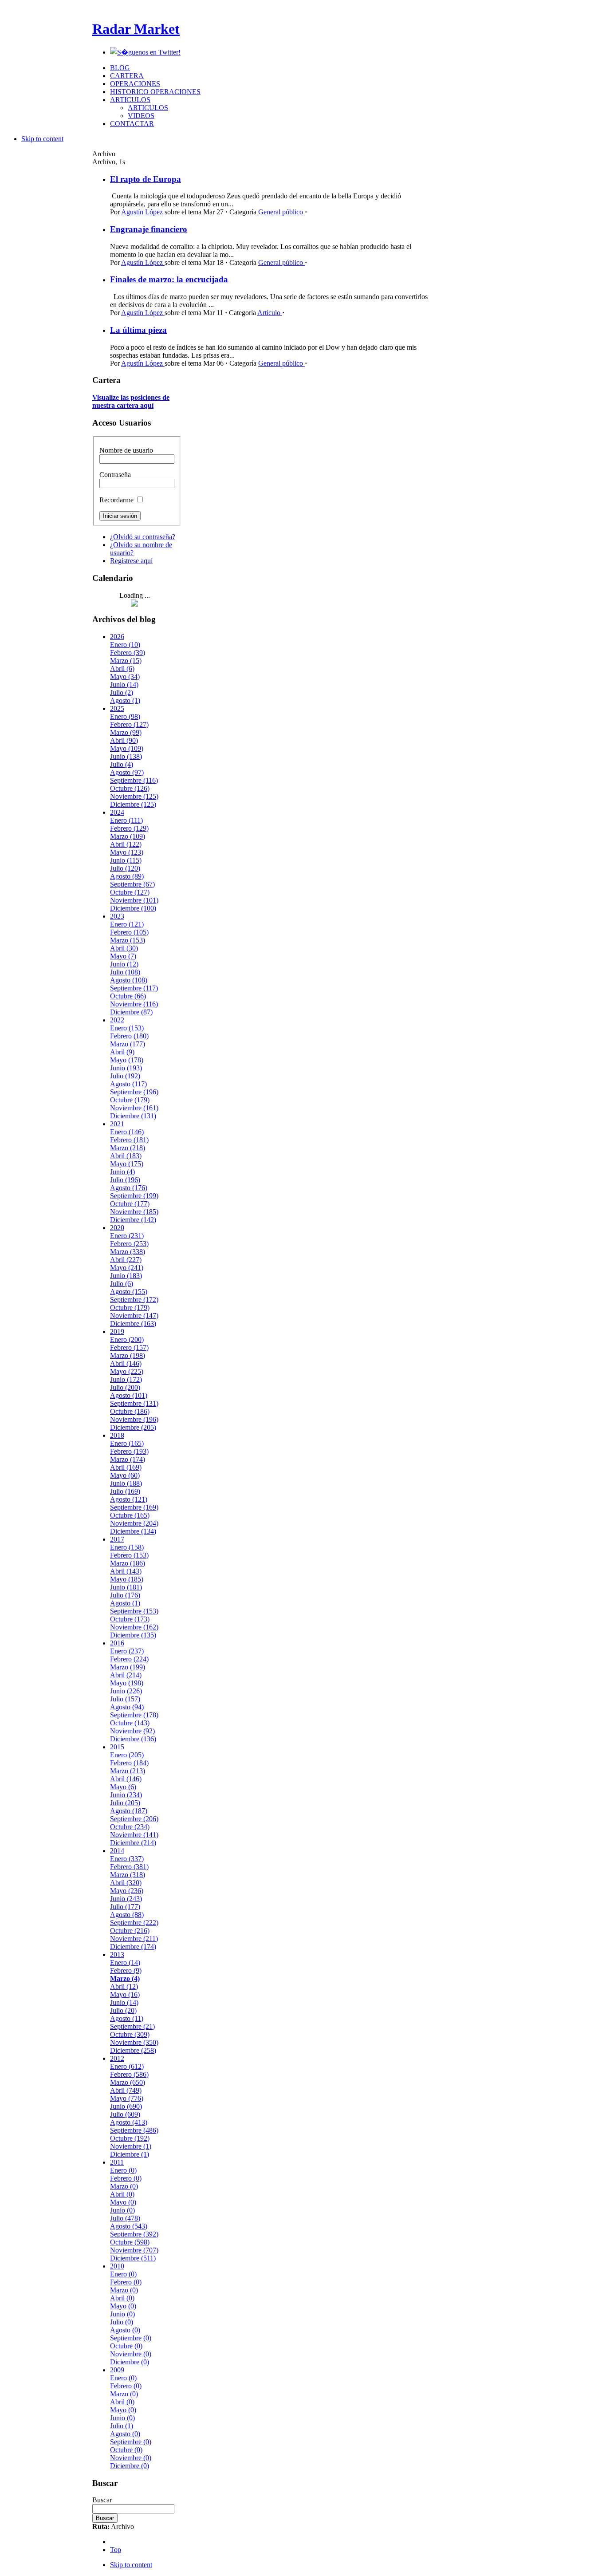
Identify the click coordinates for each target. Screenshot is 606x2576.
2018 (117, 1435)
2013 (117, 1955)
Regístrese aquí (131, 561)
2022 (117, 1020)
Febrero (128, 653)
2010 (117, 2266)
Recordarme (117, 500)
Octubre (130, 788)
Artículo (270, 313)
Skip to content (42, 139)
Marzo (126, 661)
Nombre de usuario (126, 450)
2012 (117, 2058)
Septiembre (134, 780)
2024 (117, 812)
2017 (117, 1539)
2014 (117, 1851)
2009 (117, 2370)
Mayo (125, 677)
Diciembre (133, 804)
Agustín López (143, 212)
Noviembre (134, 796)
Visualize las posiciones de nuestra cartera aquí (131, 401)
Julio (122, 692)
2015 (117, 1747)
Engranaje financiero (149, 229)
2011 (117, 2162)
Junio (124, 684)
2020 (117, 1228)
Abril (122, 669)
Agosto (125, 700)
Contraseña (115, 475)
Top (116, 2550)
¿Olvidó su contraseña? (143, 537)
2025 (117, 708)
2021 (117, 1124)
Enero (125, 645)
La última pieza (138, 330)
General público (281, 212)
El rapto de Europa (146, 179)
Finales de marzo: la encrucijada (169, 279)
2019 (117, 1331)
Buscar (102, 2500)
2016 (117, 1643)
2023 (117, 916)
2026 (117, 637)
